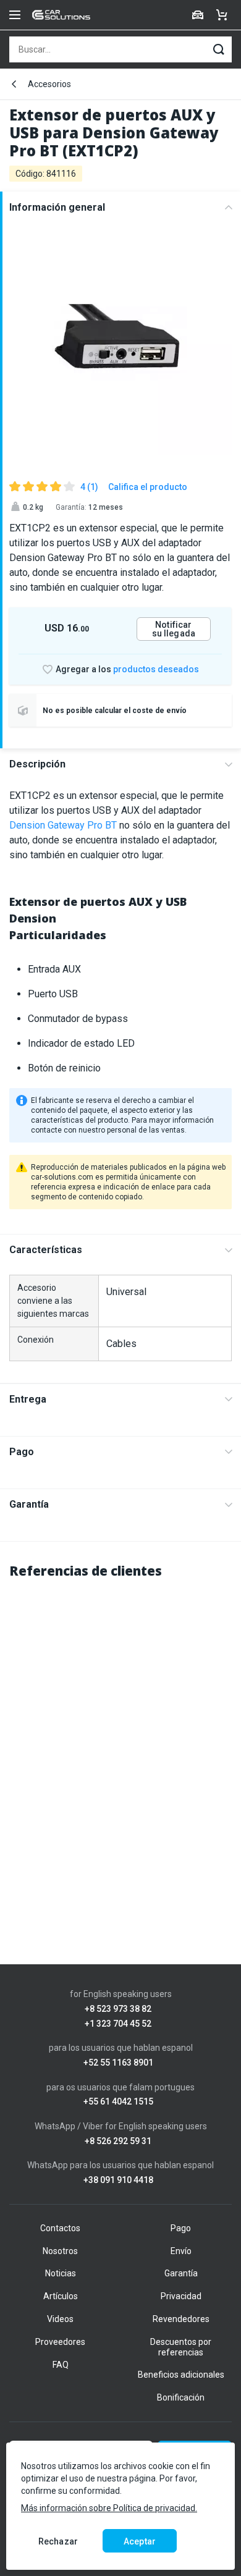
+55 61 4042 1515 (118, 2102)
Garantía (29, 1504)
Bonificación (181, 2397)
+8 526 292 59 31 (118, 2141)
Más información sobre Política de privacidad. (109, 2508)
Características (46, 1250)
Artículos (61, 2296)
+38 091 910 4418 (118, 2180)
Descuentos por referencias (181, 2347)
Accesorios (49, 84)
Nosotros (60, 2251)
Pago (22, 1452)
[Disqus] (120, 1746)
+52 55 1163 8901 (118, 2063)
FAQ (61, 2365)
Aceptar (140, 2541)
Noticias (61, 2273)
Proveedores (60, 2342)
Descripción (37, 764)
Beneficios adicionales (181, 2375)
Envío (181, 2251)
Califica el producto (148, 487)
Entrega (28, 1399)
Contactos (60, 2228)
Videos (60, 2319)
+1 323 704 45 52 (118, 2024)
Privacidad (181, 2296)
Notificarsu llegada (174, 629)
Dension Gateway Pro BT (63, 825)
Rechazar (58, 2541)
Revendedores (181, 2319)
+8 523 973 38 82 (118, 2009)
